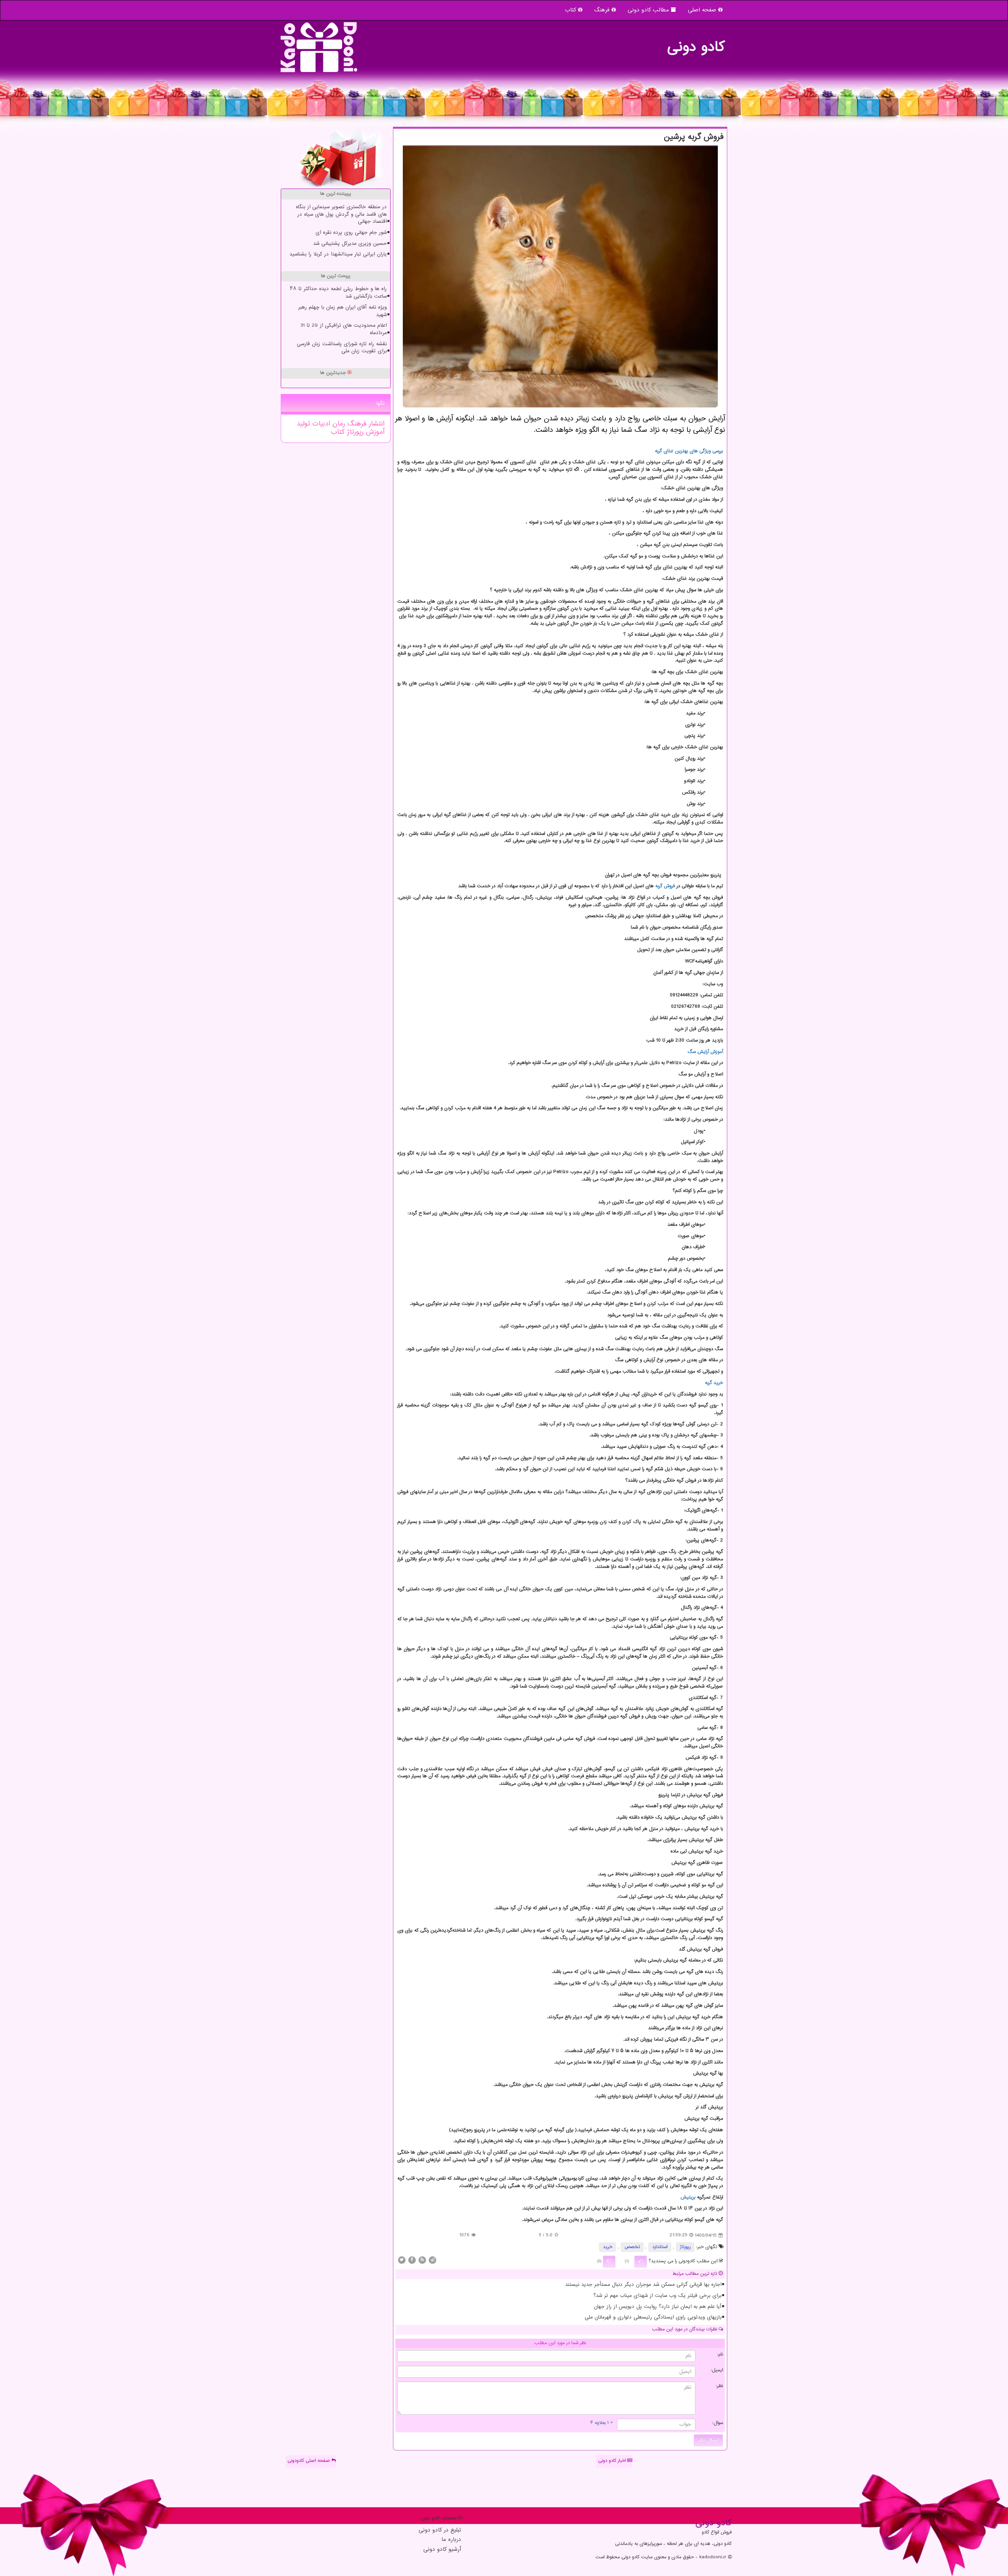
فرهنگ (603, 10)
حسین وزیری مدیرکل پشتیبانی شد (350, 244)
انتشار (375, 424)
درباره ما (451, 2540)
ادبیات (320, 424)
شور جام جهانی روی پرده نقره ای (351, 233)
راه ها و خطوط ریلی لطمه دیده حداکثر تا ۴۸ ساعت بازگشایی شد (338, 293)
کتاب (572, 10)
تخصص (632, 2247)
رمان (337, 424)
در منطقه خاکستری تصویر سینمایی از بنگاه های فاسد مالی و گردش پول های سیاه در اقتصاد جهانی (341, 214)
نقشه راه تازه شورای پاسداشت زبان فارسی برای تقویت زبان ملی (342, 348)
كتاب (338, 432)
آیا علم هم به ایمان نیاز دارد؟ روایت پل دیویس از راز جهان (658, 2307)
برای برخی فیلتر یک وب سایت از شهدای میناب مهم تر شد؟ (657, 2296)
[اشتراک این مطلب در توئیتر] (402, 2260)
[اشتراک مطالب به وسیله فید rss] (422, 2260)
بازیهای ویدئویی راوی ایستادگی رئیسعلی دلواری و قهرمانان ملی (653, 2317)
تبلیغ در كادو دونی (440, 2531)
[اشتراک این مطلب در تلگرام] (432, 2260)
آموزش (374, 432)
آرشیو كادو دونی (442, 2550)
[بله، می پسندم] (641, 2261)
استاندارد (660, 2247)
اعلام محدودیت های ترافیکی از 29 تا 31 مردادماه (344, 329)
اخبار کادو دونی (613, 2461)
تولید (303, 424)
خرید (608, 2247)
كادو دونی (696, 43)
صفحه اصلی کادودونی (309, 2461)
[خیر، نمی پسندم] (609, 2261)
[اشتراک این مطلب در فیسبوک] (412, 2260)
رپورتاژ (685, 2247)
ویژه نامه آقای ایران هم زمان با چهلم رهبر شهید (342, 311)
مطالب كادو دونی (649, 10)
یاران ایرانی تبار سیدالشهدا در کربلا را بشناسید (338, 254)
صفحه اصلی (703, 10)
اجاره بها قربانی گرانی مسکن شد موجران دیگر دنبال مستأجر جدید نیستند (643, 2285)
